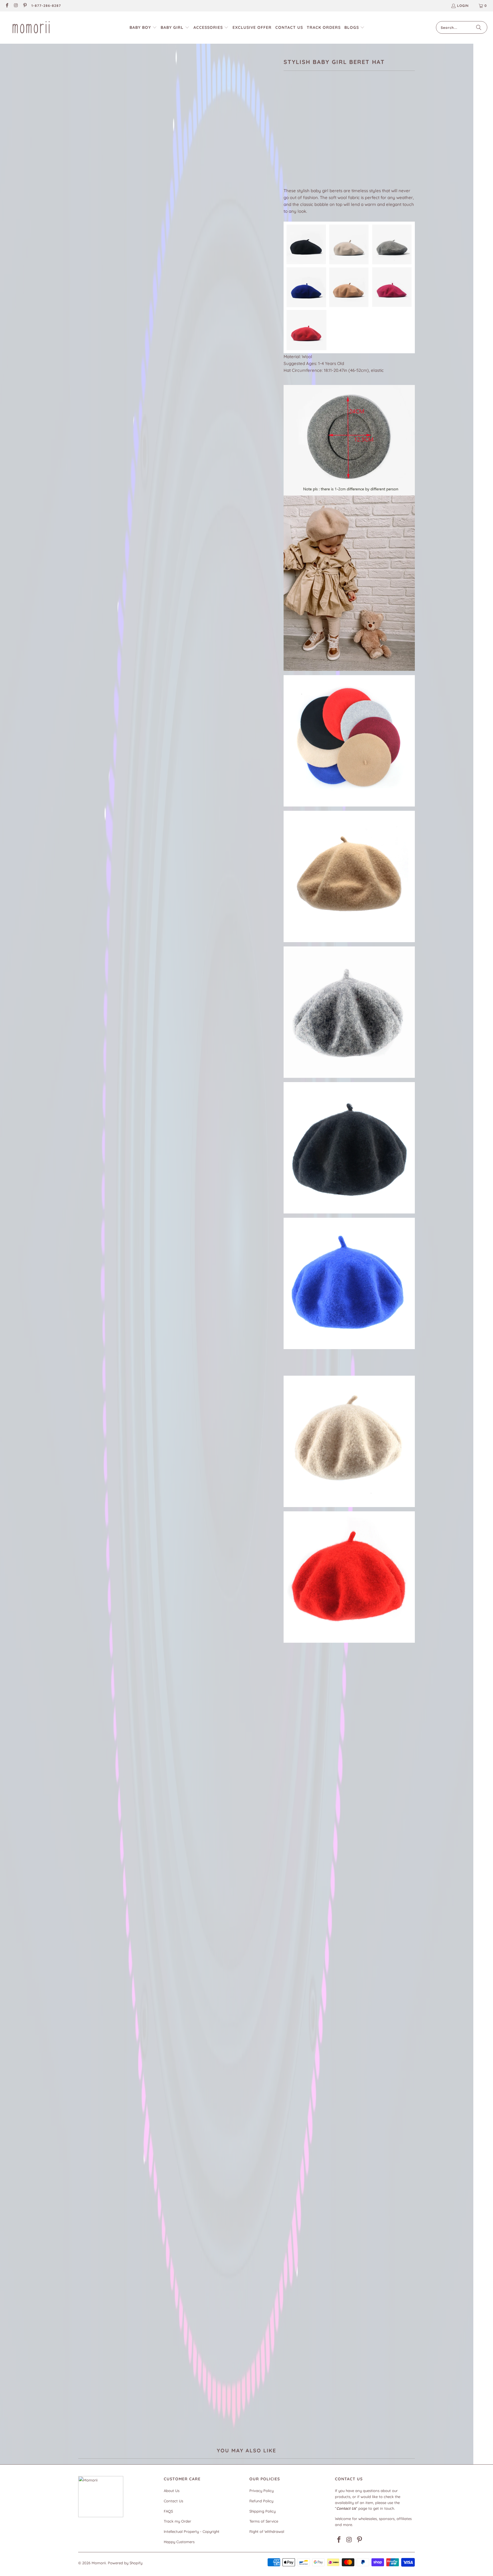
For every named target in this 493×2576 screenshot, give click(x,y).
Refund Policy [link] (261, 2501)
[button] (143, 28)
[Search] (479, 27)
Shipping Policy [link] (262, 2511)
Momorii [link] (99, 2563)
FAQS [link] (168, 2511)
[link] (7, 6)
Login (463, 6)
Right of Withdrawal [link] (267, 2531)
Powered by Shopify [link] (125, 2563)
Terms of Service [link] (264, 2521)
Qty (287, 153)
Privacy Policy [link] (261, 2491)
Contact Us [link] (173, 2501)
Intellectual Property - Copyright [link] (192, 2531)
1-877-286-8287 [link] (46, 6)
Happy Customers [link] (179, 2542)
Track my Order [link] (177, 2521)
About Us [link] (172, 2491)
